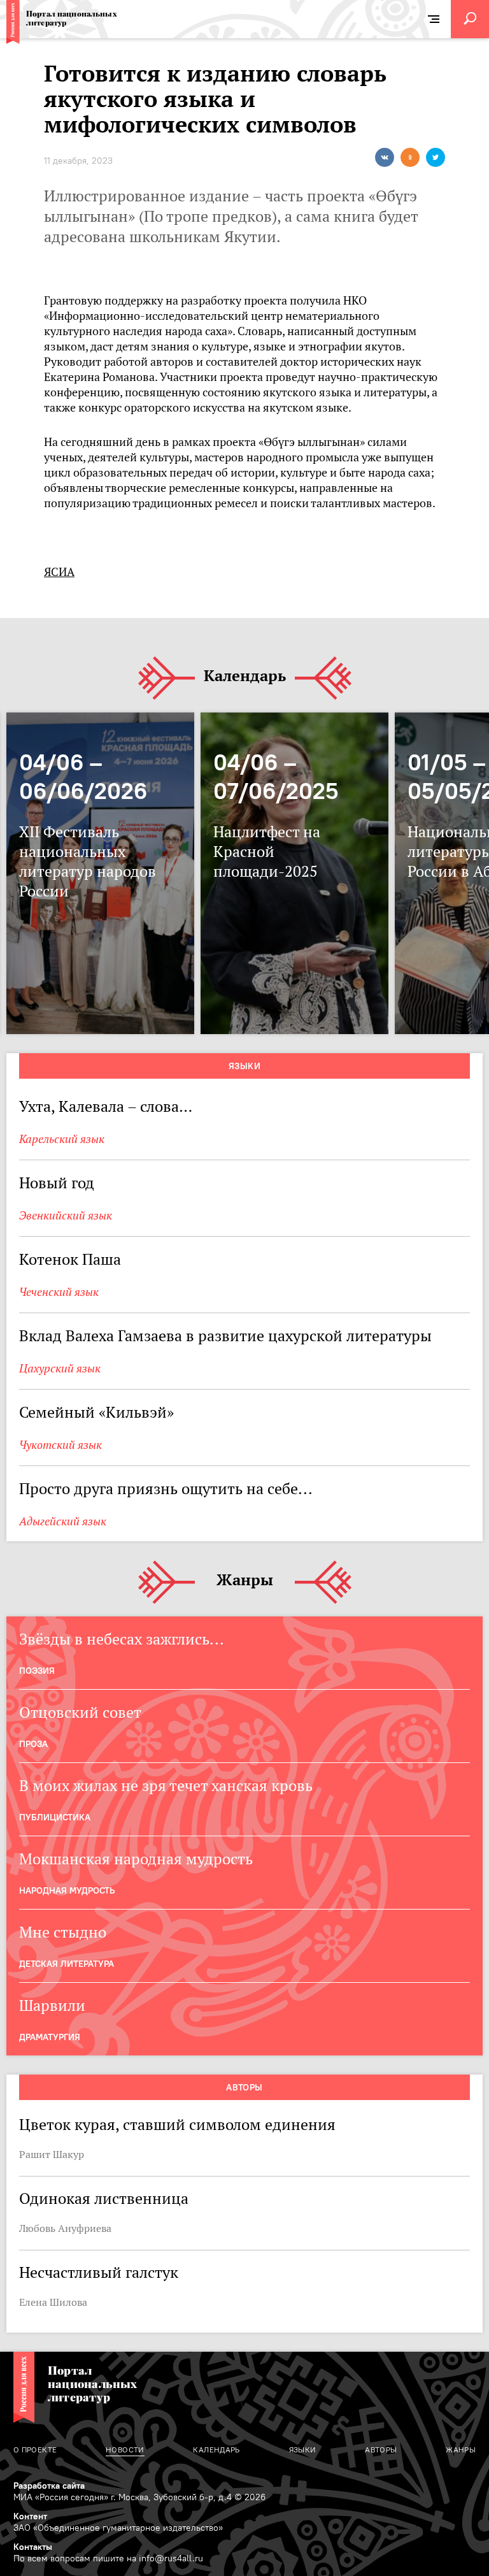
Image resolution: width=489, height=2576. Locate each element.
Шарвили (52, 2005)
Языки (244, 1066)
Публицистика (55, 1817)
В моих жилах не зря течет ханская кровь (166, 1786)
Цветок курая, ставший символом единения (177, 2125)
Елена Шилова (53, 2302)
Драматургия (50, 2037)
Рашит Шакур (52, 2154)
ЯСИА (59, 572)
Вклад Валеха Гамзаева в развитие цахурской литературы (225, 1336)
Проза (33, 1744)
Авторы (244, 2087)
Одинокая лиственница (104, 2198)
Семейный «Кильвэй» (96, 1412)
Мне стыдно (63, 1932)
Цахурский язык (60, 1368)
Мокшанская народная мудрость (136, 1859)
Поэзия (37, 1671)
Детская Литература (67, 1964)
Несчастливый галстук (99, 2272)
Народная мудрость (67, 1890)
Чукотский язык (60, 1445)
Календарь (245, 676)
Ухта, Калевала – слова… (106, 1106)
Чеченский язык (59, 1292)
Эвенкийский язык (66, 1215)
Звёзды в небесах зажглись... (122, 1639)
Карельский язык (62, 1139)
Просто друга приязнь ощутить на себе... (166, 1489)
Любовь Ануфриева (65, 2228)
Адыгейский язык (63, 1521)
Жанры (245, 1580)
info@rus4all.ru (171, 2558)
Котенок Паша (70, 1259)
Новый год (57, 1183)
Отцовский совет (80, 1712)
